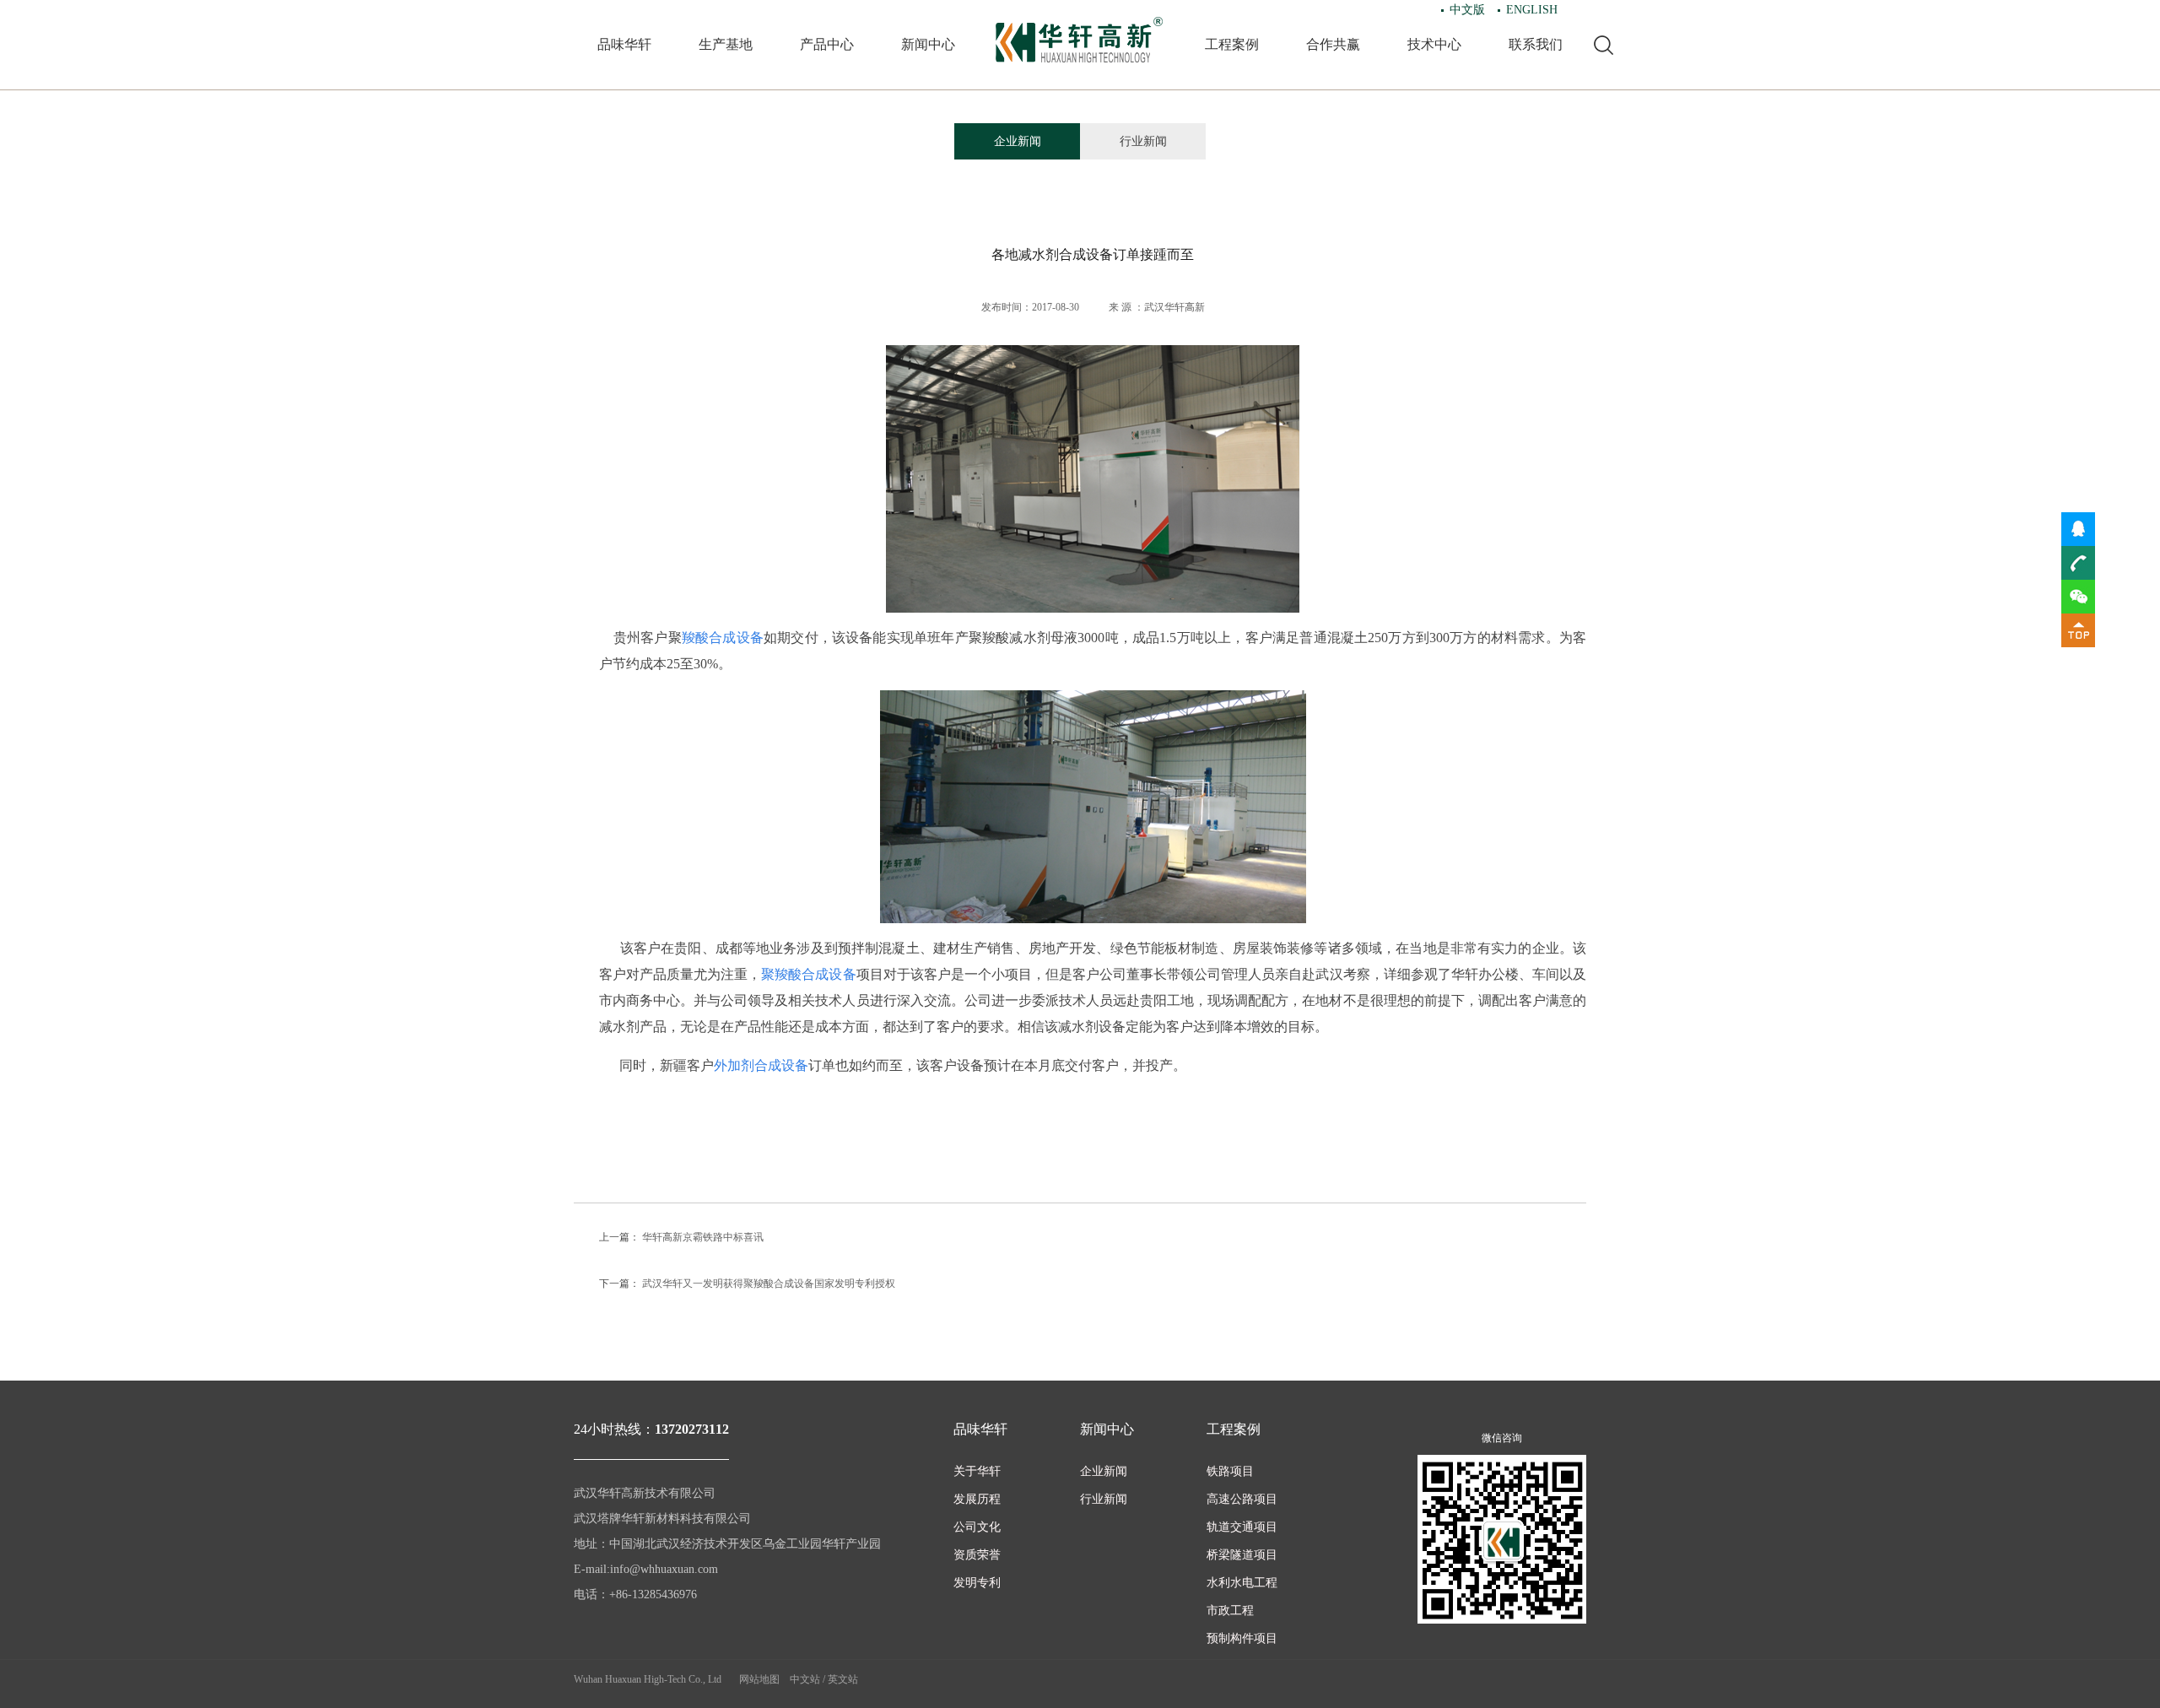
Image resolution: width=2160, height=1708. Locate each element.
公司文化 (977, 1527)
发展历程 (977, 1499)
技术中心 (1434, 44)
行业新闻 (1143, 141)
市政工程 (1230, 1611)
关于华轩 (977, 1471)
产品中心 (827, 44)
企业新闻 (1018, 141)
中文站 (805, 1679)
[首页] (1080, 40)
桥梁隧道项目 (1242, 1555)
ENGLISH (1532, 10)
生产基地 (726, 44)
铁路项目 (1230, 1471)
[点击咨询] (2078, 528)
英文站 (843, 1679)
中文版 (1467, 10)
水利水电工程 (1242, 1583)
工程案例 (1232, 44)
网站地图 (759, 1679)
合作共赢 (1333, 44)
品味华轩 (624, 44)
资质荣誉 (977, 1555)
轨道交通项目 (1242, 1527)
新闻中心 (928, 44)
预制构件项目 (1242, 1638)
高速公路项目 (1242, 1499)
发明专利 (977, 1583)
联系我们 (1536, 44)
